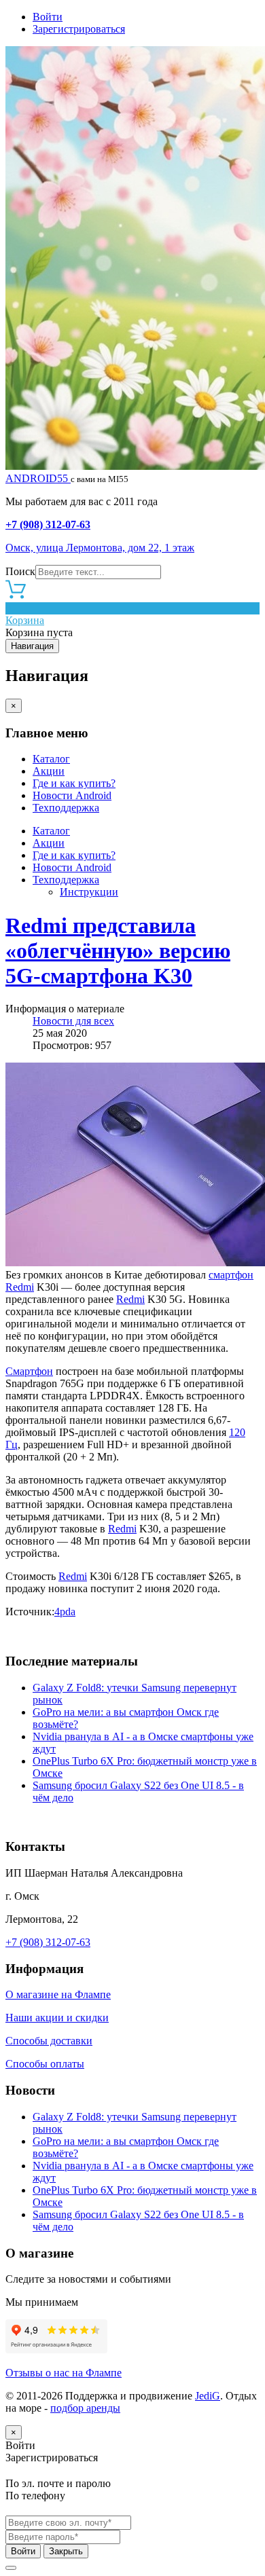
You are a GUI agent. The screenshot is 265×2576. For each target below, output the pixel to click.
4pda (65, 1612)
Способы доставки (49, 2041)
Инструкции (89, 892)
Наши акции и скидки (57, 2018)
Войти (48, 17)
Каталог (51, 759)
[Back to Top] (11, 2568)
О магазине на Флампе (58, 1994)
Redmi (20, 1287)
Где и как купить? (74, 783)
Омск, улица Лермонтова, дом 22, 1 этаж (100, 548)
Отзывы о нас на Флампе (64, 2373)
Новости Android (72, 795)
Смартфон (29, 1371)
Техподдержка (66, 808)
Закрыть (66, 2551)
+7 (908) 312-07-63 (48, 525)
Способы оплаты (45, 2064)
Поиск (20, 571)
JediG (208, 2396)
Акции (49, 771)
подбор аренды (85, 2408)
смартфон (231, 1275)
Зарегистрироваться (79, 29)
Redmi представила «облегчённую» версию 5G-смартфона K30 (118, 951)
